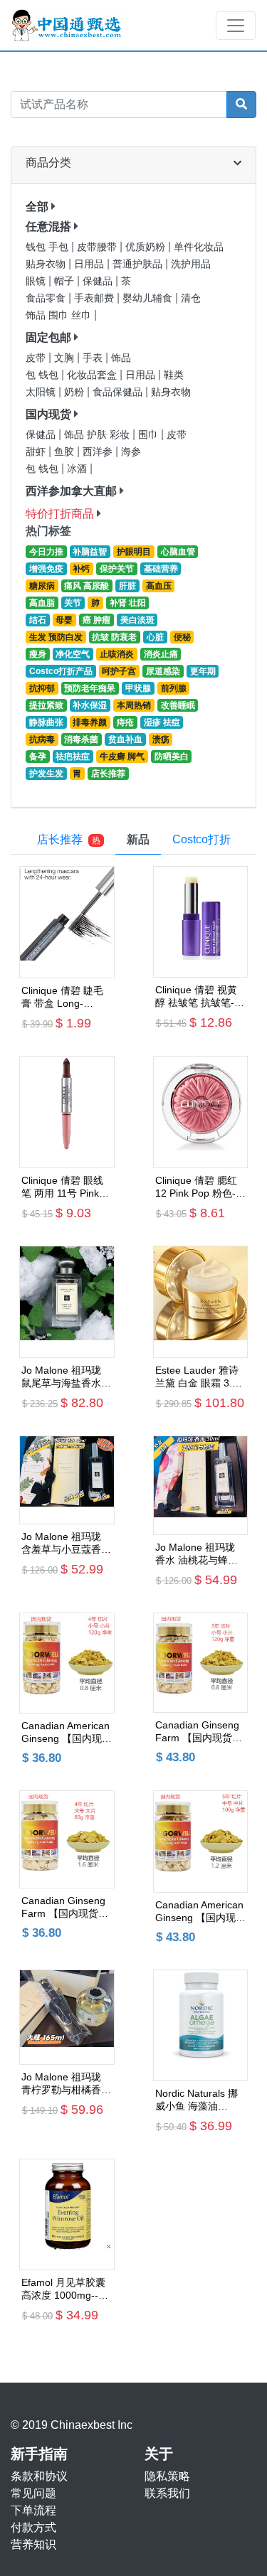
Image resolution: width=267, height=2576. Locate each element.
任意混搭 (48, 226)
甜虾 (37, 452)
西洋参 (99, 452)
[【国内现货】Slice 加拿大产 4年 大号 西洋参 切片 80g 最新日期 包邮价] (67, 1839)
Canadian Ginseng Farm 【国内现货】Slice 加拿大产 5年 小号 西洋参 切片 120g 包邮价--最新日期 (199, 1732)
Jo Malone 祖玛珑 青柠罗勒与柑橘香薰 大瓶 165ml (66, 2084)
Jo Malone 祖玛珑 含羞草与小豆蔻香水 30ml (66, 1543)
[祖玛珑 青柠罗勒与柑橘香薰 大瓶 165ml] (67, 2017)
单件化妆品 (199, 247)
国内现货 (48, 414)
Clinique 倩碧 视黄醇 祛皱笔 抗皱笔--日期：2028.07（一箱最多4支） (199, 996)
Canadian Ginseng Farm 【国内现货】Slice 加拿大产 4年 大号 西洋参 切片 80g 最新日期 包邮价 (65, 1907)
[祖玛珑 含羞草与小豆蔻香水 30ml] (67, 1480)
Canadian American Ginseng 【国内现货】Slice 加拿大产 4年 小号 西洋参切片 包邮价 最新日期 (66, 1732)
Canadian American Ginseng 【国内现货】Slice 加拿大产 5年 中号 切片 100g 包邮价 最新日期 (199, 1912)
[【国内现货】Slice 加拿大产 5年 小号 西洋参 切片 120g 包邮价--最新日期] (201, 1663)
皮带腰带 (98, 247)
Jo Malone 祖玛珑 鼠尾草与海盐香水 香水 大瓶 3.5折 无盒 (63, 1377)
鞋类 (174, 375)
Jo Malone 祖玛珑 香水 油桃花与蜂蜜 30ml (197, 1554)
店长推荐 (69, 839)
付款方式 (33, 2527)
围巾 (150, 435)
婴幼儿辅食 (149, 298)
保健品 (99, 281)
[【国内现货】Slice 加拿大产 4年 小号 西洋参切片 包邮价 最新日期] (67, 1663)
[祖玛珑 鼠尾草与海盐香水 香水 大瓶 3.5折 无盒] (67, 1302)
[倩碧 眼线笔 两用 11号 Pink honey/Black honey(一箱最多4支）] (67, 1112)
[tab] (138, 840)
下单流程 (33, 2510)
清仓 (191, 298)
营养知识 (33, 2544)
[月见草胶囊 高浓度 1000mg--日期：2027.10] (67, 2215)
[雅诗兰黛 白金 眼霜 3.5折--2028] (201, 1302)
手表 (94, 358)
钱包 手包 (48, 247)
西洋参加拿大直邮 (71, 491)
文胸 (66, 358)
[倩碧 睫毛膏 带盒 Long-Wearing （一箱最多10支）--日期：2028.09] (67, 922)
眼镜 (37, 281)
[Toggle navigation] (236, 26)
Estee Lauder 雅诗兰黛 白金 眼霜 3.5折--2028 (197, 1377)
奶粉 (75, 392)
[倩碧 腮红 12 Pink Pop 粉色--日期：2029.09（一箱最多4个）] (201, 1112)
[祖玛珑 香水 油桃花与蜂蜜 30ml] (201, 1485)
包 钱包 (43, 375)
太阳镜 (42, 392)
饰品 (121, 358)
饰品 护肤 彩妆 (98, 435)
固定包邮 (48, 337)
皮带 (37, 358)
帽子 (66, 281)
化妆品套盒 (93, 375)
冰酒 (78, 469)
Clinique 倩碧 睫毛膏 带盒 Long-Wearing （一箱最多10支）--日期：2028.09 (67, 997)
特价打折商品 (60, 514)
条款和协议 (39, 2476)
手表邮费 (95, 298)
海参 (131, 452)
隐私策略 (167, 2476)
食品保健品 (119, 392)
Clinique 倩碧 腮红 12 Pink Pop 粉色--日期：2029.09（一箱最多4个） (199, 1187)
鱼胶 (66, 452)
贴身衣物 (47, 264)
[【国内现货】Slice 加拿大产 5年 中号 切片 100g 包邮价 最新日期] (201, 1842)
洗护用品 (191, 264)
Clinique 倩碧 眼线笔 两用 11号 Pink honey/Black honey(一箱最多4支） (62, 1187)
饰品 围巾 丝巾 (60, 315)
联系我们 (167, 2493)
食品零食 (47, 298)
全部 (37, 207)
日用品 (90, 264)
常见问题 (33, 2493)
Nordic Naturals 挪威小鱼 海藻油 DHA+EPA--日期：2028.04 (197, 2100)
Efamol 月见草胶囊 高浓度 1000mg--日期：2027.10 (65, 2289)
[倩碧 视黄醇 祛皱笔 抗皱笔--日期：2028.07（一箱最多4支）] (201, 922)
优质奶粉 (147, 247)
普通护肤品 (139, 264)
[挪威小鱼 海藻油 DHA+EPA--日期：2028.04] (201, 2025)
